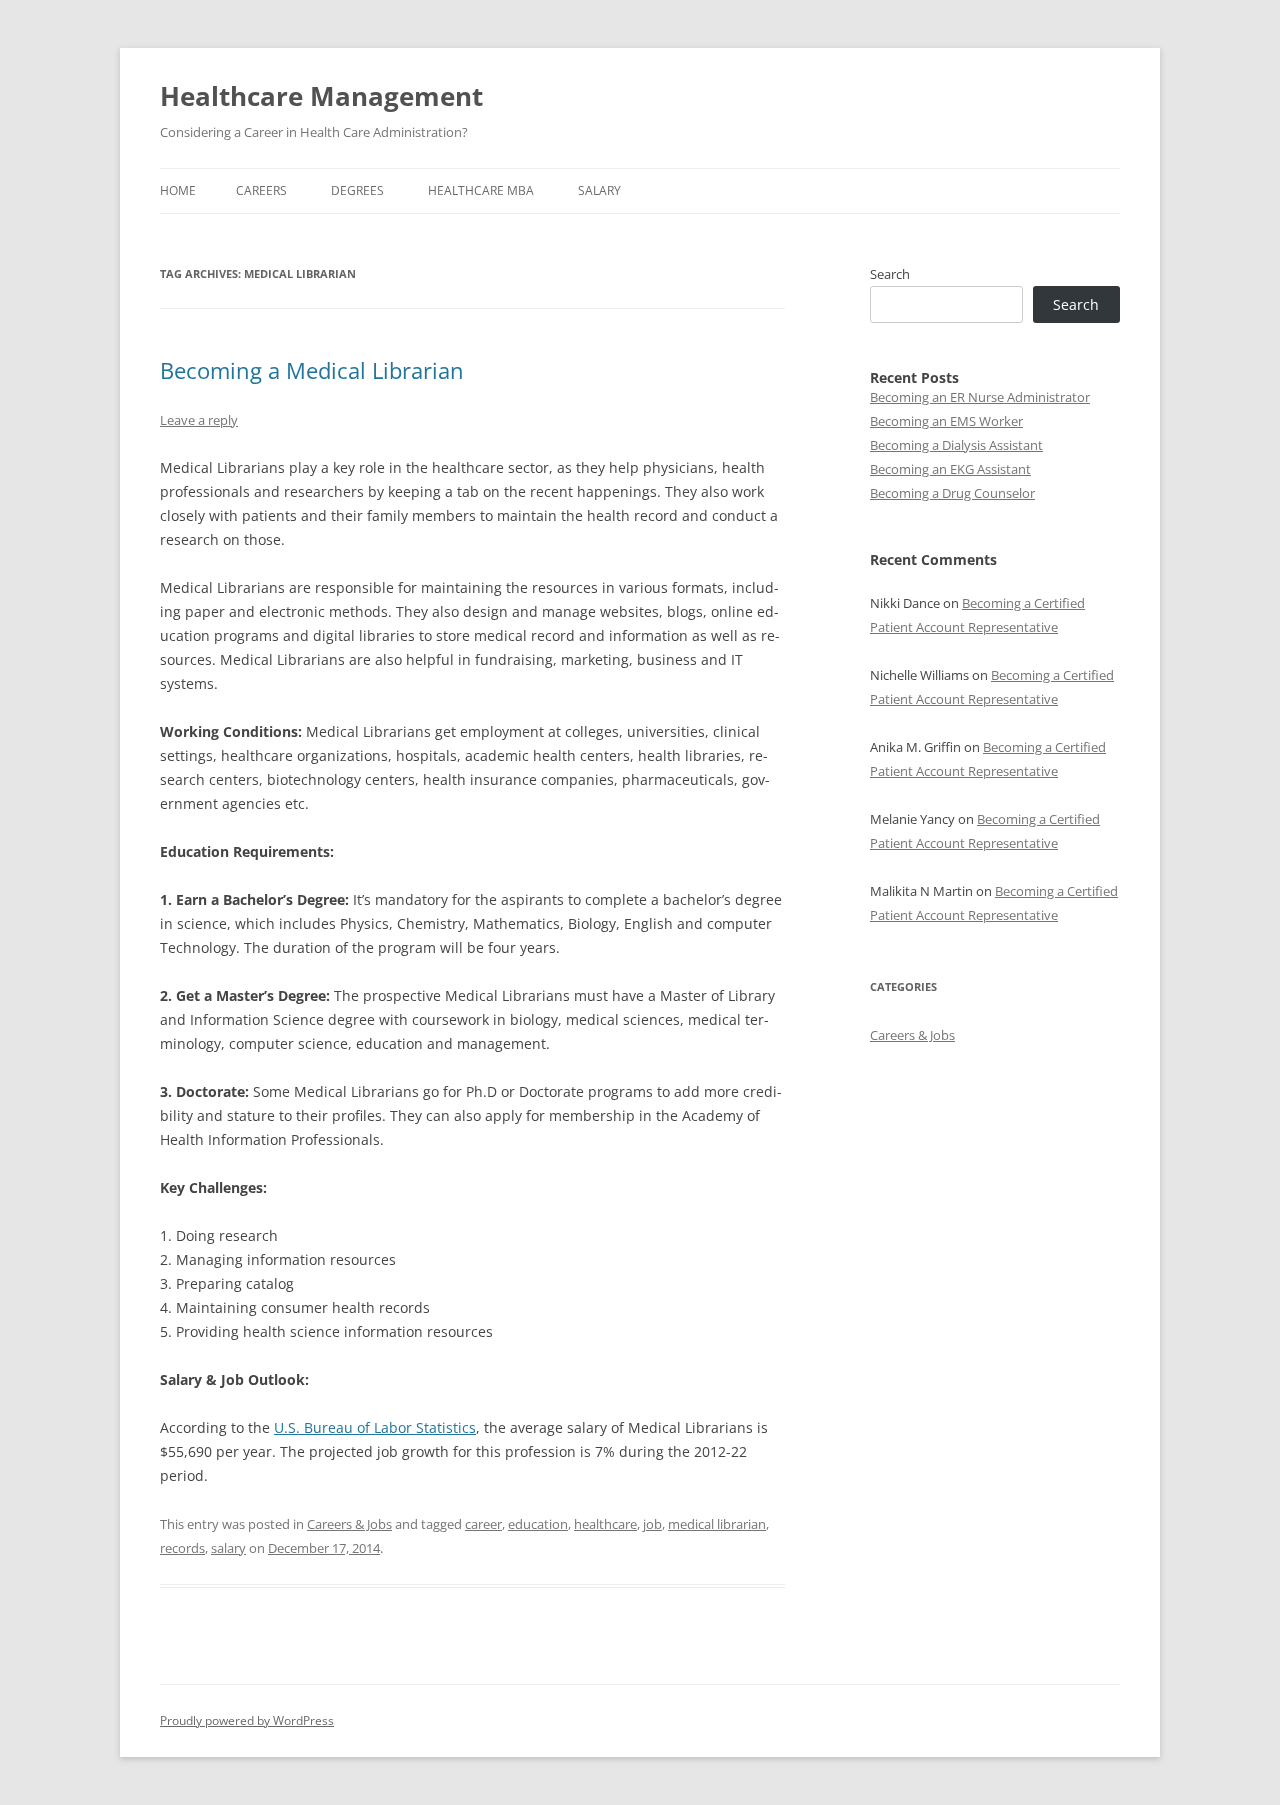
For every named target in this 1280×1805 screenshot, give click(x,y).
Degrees (357, 190)
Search (890, 274)
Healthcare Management (321, 96)
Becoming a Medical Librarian (312, 370)
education (538, 1524)
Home (178, 190)
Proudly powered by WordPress (247, 1720)
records (182, 1548)
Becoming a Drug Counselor (952, 493)
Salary (599, 190)
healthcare (605, 1524)
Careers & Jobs (349, 1524)
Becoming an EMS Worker (946, 421)
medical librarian (717, 1524)
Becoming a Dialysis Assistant (956, 445)
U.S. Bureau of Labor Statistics (375, 1427)
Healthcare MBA (481, 190)
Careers (261, 190)
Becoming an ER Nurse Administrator (980, 397)
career (483, 1524)
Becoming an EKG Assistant (950, 469)
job (652, 1524)
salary (228, 1548)
